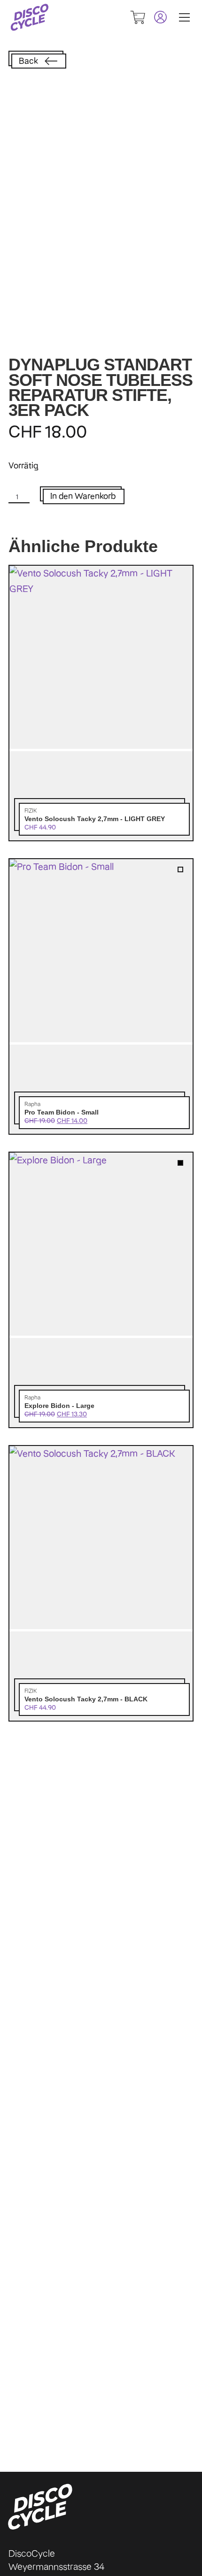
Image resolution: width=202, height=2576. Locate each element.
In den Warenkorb (83, 496)
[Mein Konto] (156, 17)
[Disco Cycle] (30, 17)
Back (28, 61)
